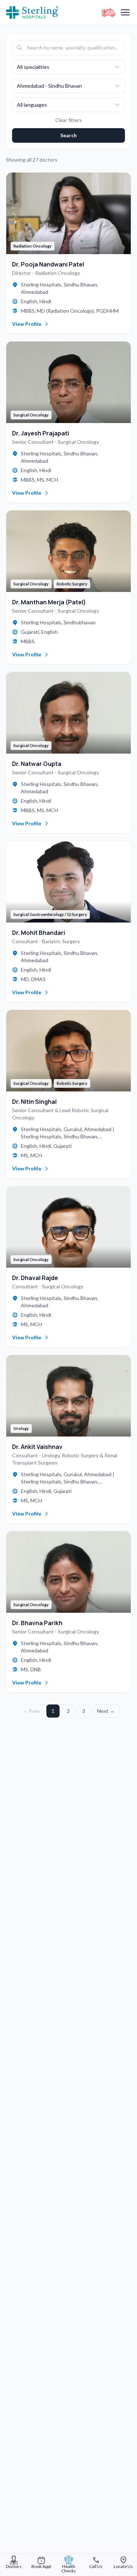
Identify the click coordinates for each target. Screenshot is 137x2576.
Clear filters (68, 120)
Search (68, 135)
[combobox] (68, 67)
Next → (106, 1711)
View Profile (27, 324)
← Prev (31, 1711)
